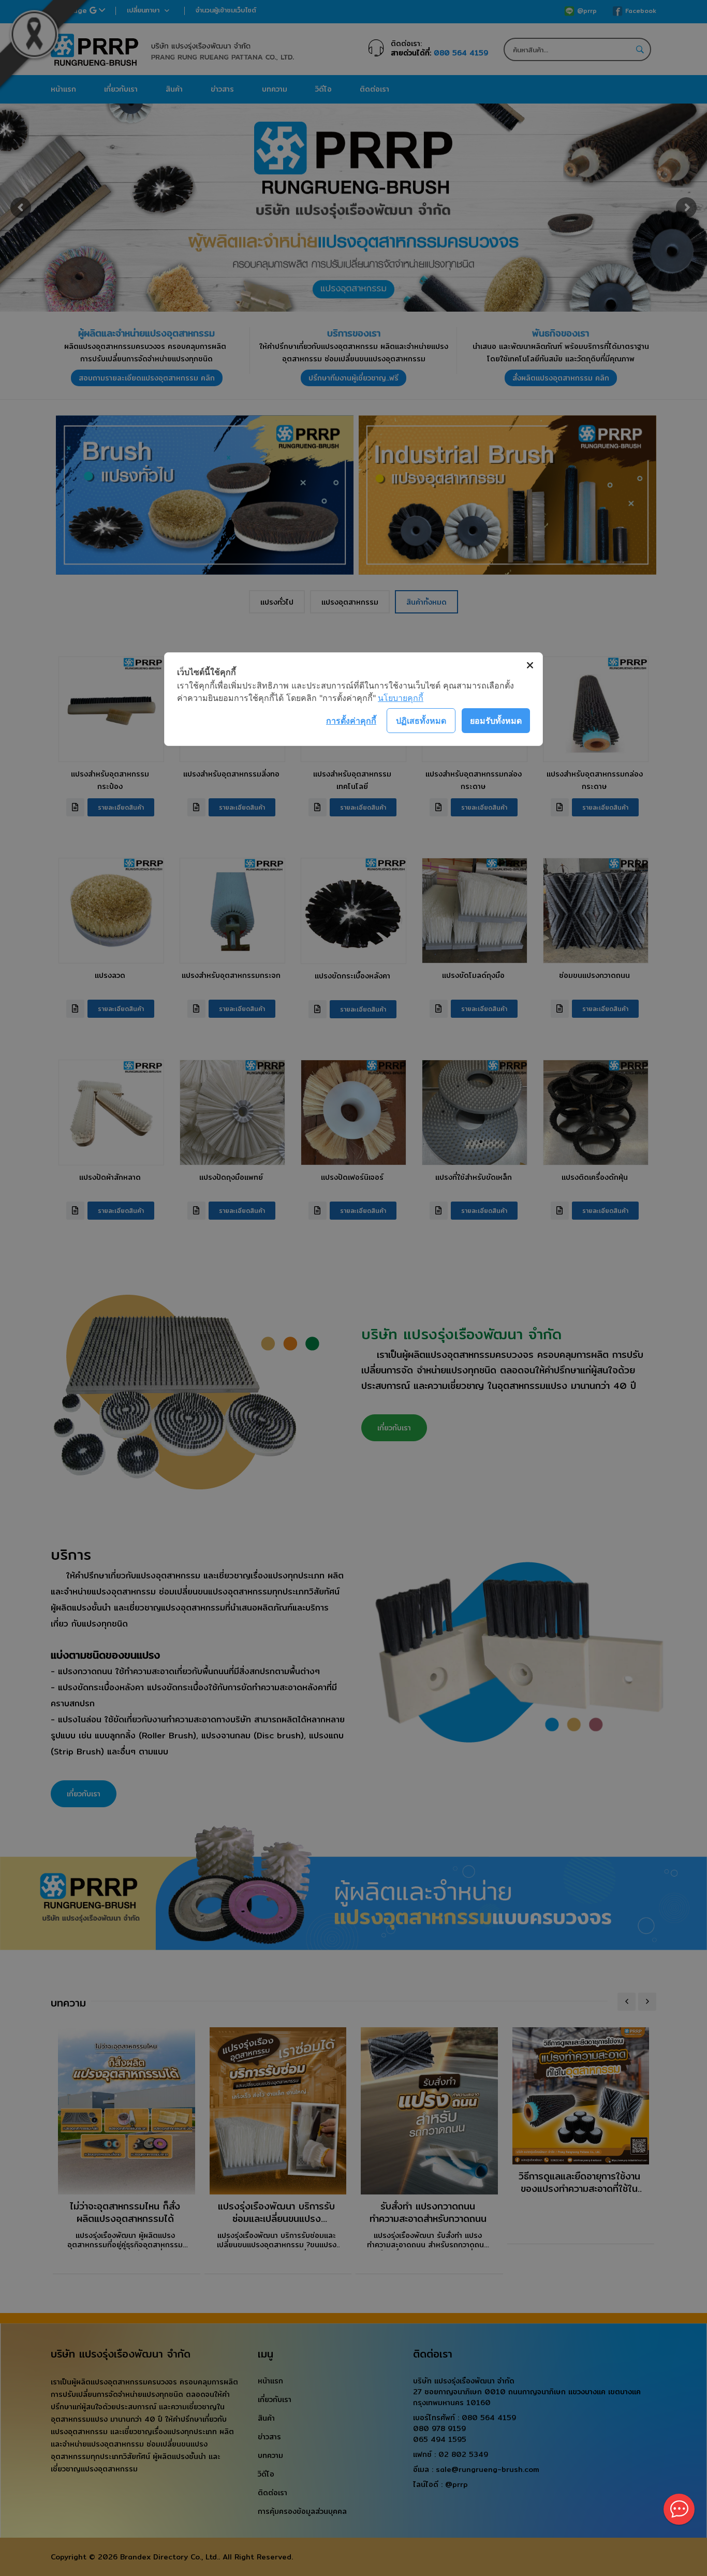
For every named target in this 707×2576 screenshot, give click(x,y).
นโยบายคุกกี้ (401, 698)
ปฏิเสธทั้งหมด (421, 721)
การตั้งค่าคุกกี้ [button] (351, 721)
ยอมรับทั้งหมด (496, 721)
